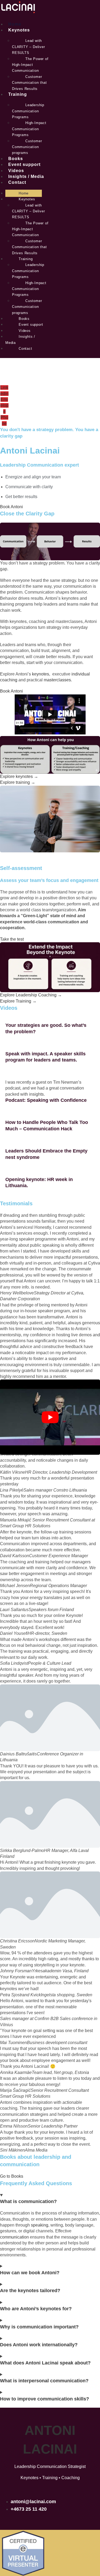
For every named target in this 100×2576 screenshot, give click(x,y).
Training (18, 94)
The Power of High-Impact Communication (30, 65)
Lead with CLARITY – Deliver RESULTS (29, 47)
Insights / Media (26, 176)
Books (16, 159)
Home (15, 24)
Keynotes (19, 30)
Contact (17, 182)
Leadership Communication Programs (28, 111)
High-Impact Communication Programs (29, 129)
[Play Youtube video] (50, 1417)
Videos (16, 171)
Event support (24, 164)
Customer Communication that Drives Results (29, 83)
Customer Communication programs (27, 147)
